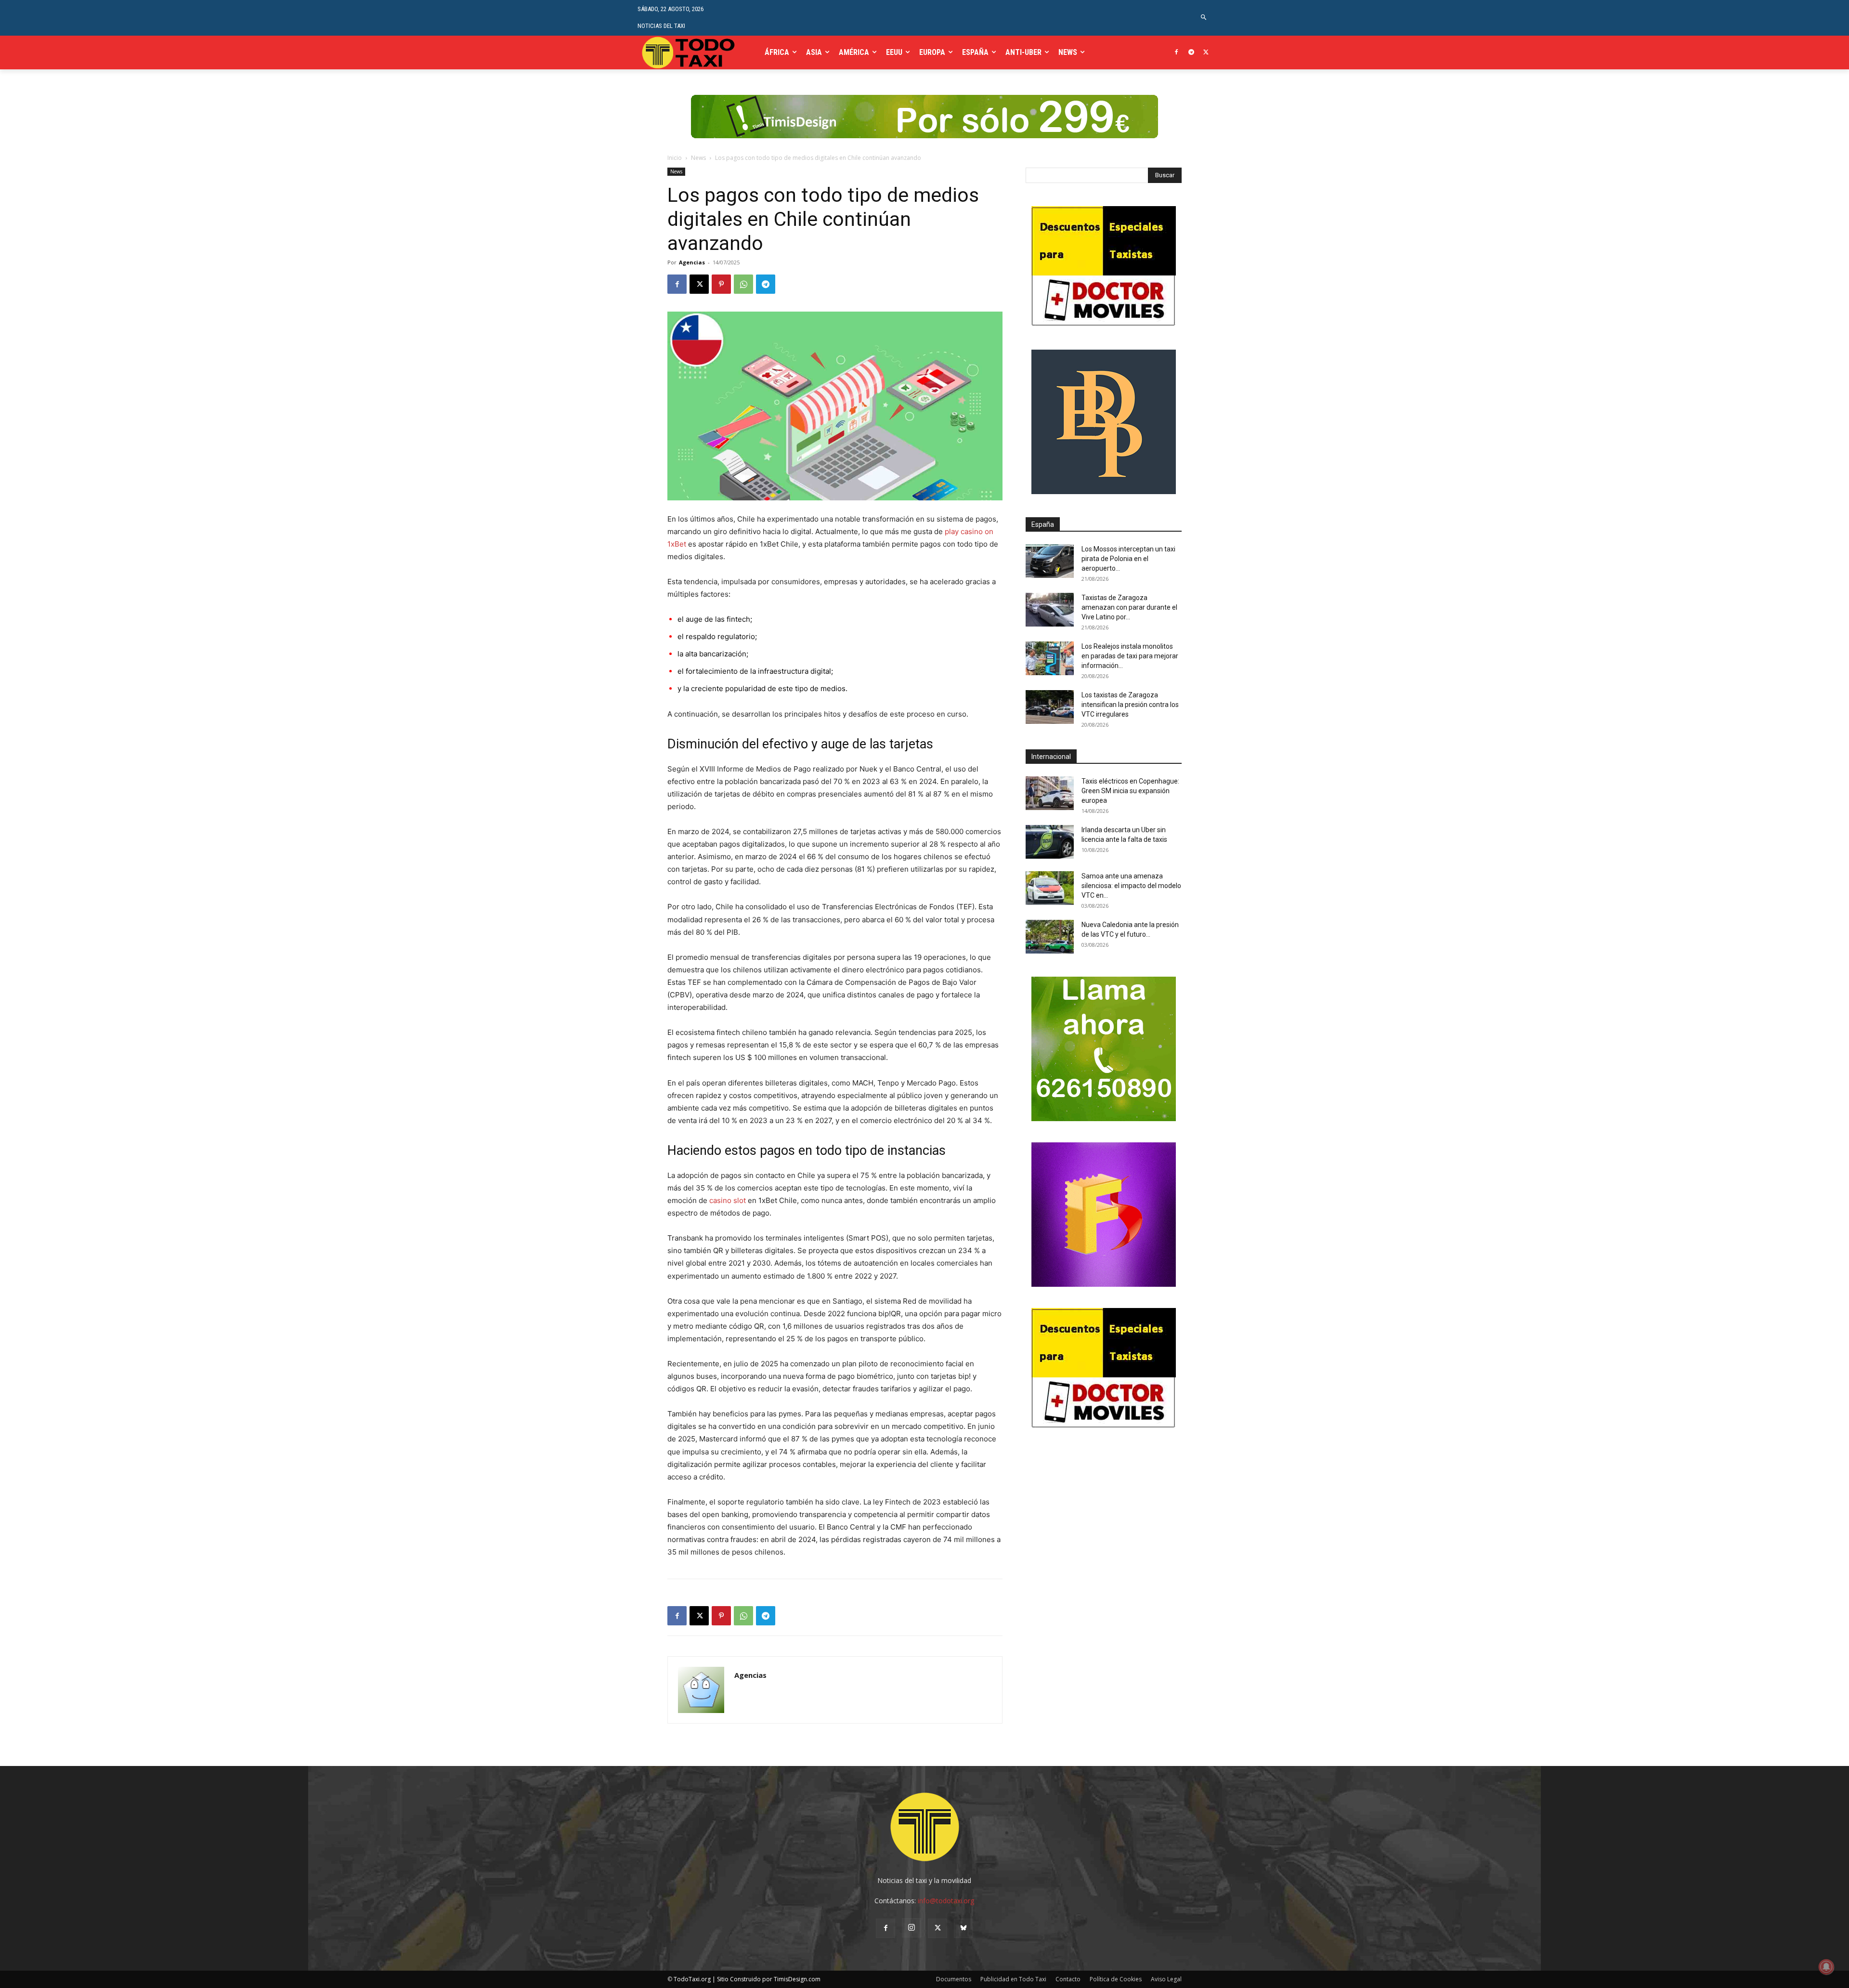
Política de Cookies (1116, 1979)
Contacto (1068, 1979)
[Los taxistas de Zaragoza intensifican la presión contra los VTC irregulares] (1050, 707)
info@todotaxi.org (946, 1901)
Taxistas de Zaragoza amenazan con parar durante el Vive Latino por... (1129, 607)
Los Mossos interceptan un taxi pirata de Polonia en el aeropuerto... (1128, 559)
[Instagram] (911, 1928)
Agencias (692, 262)
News (698, 158)
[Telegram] (1191, 53)
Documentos (954, 1979)
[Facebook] (1177, 53)
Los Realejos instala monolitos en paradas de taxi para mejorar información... (1130, 656)
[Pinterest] (721, 284)
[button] (1204, 18)
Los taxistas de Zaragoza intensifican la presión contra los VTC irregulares (1130, 705)
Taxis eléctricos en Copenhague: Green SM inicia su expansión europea (1130, 791)
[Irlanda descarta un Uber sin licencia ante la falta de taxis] (1050, 842)
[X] (1206, 53)
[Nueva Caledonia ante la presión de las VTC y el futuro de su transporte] (1050, 937)
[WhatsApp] (743, 284)
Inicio (675, 158)
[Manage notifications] (1826, 1967)
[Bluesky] (964, 1928)
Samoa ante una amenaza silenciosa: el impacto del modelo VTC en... (1131, 886)
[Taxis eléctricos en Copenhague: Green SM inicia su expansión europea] (1050, 793)
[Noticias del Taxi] (689, 52)
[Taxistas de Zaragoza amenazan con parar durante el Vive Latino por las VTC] (1050, 610)
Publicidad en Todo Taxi (1013, 1979)
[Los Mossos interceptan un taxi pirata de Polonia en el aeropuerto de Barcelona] (1050, 561)
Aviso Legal (1166, 1979)
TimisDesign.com (797, 1979)
